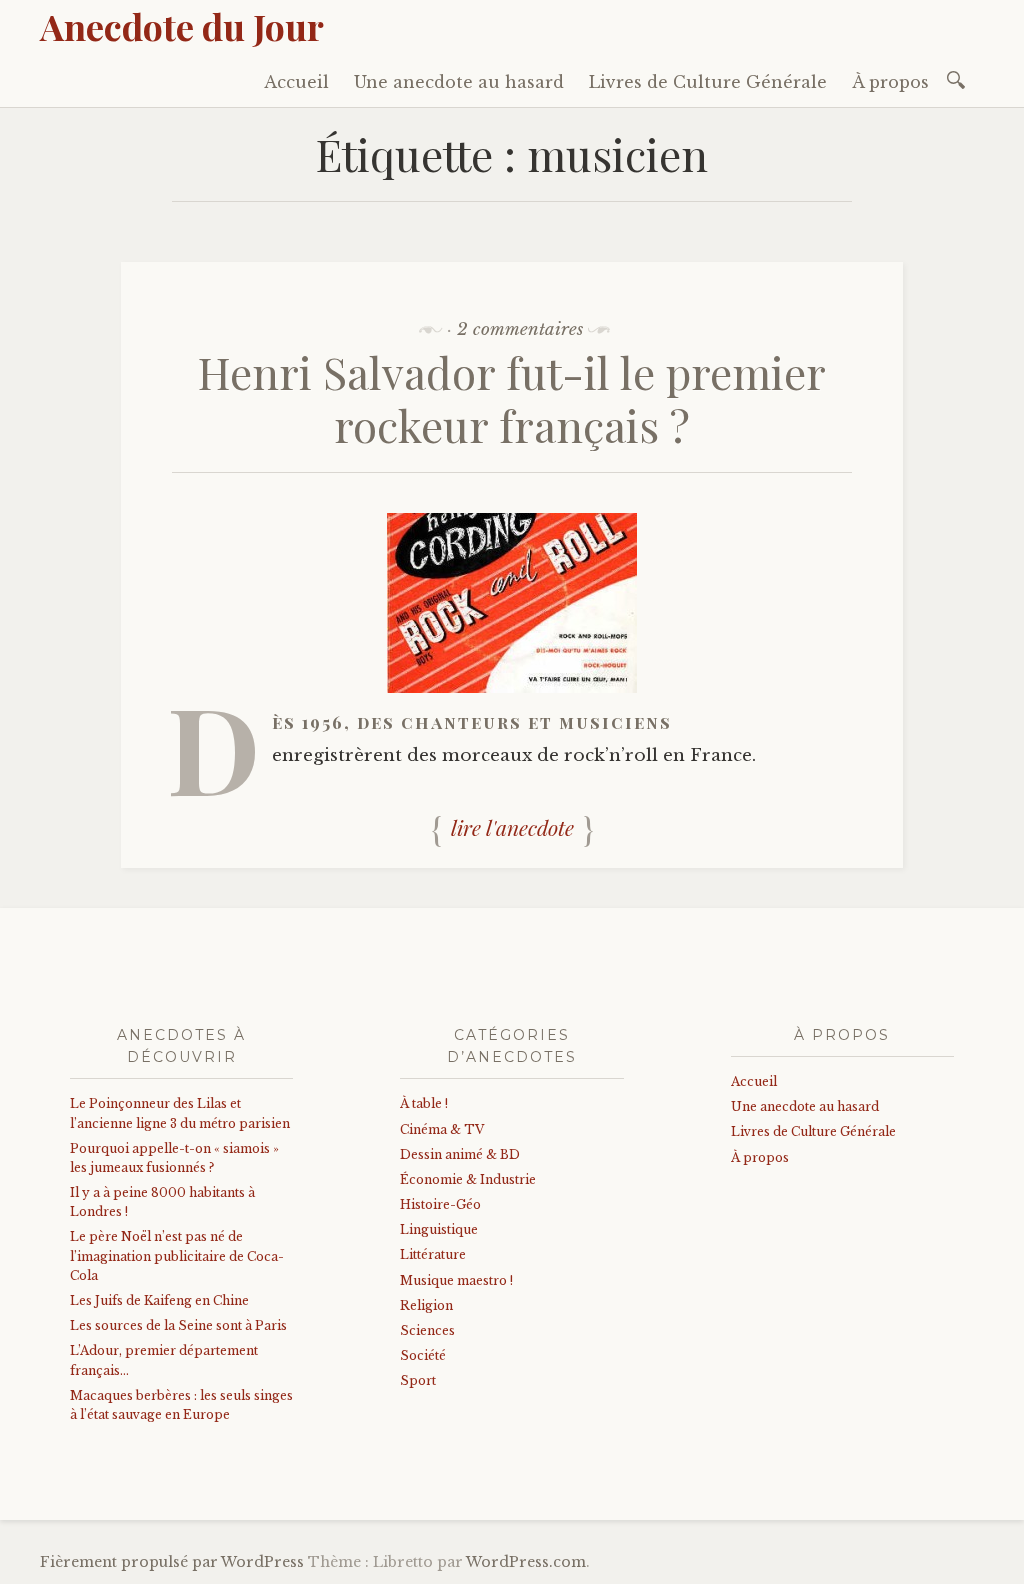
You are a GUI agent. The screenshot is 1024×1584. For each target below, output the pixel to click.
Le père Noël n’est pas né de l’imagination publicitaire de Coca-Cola (177, 1255)
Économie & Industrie (468, 1179)
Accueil (296, 82)
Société (423, 1355)
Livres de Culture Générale (708, 82)
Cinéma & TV (442, 1129)
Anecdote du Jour (182, 26)
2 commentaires (520, 329)
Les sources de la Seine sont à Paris (178, 1325)
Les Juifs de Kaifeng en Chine (159, 1300)
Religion (426, 1305)
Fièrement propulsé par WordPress (172, 1562)
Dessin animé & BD (460, 1154)
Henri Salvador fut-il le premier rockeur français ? (512, 398)
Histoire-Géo (440, 1204)
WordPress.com (526, 1562)
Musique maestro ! (456, 1280)
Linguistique (439, 1229)
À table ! (424, 1103)
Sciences (427, 1330)
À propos (890, 82)
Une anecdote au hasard (459, 82)
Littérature (433, 1254)
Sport (418, 1380)
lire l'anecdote (512, 828)
